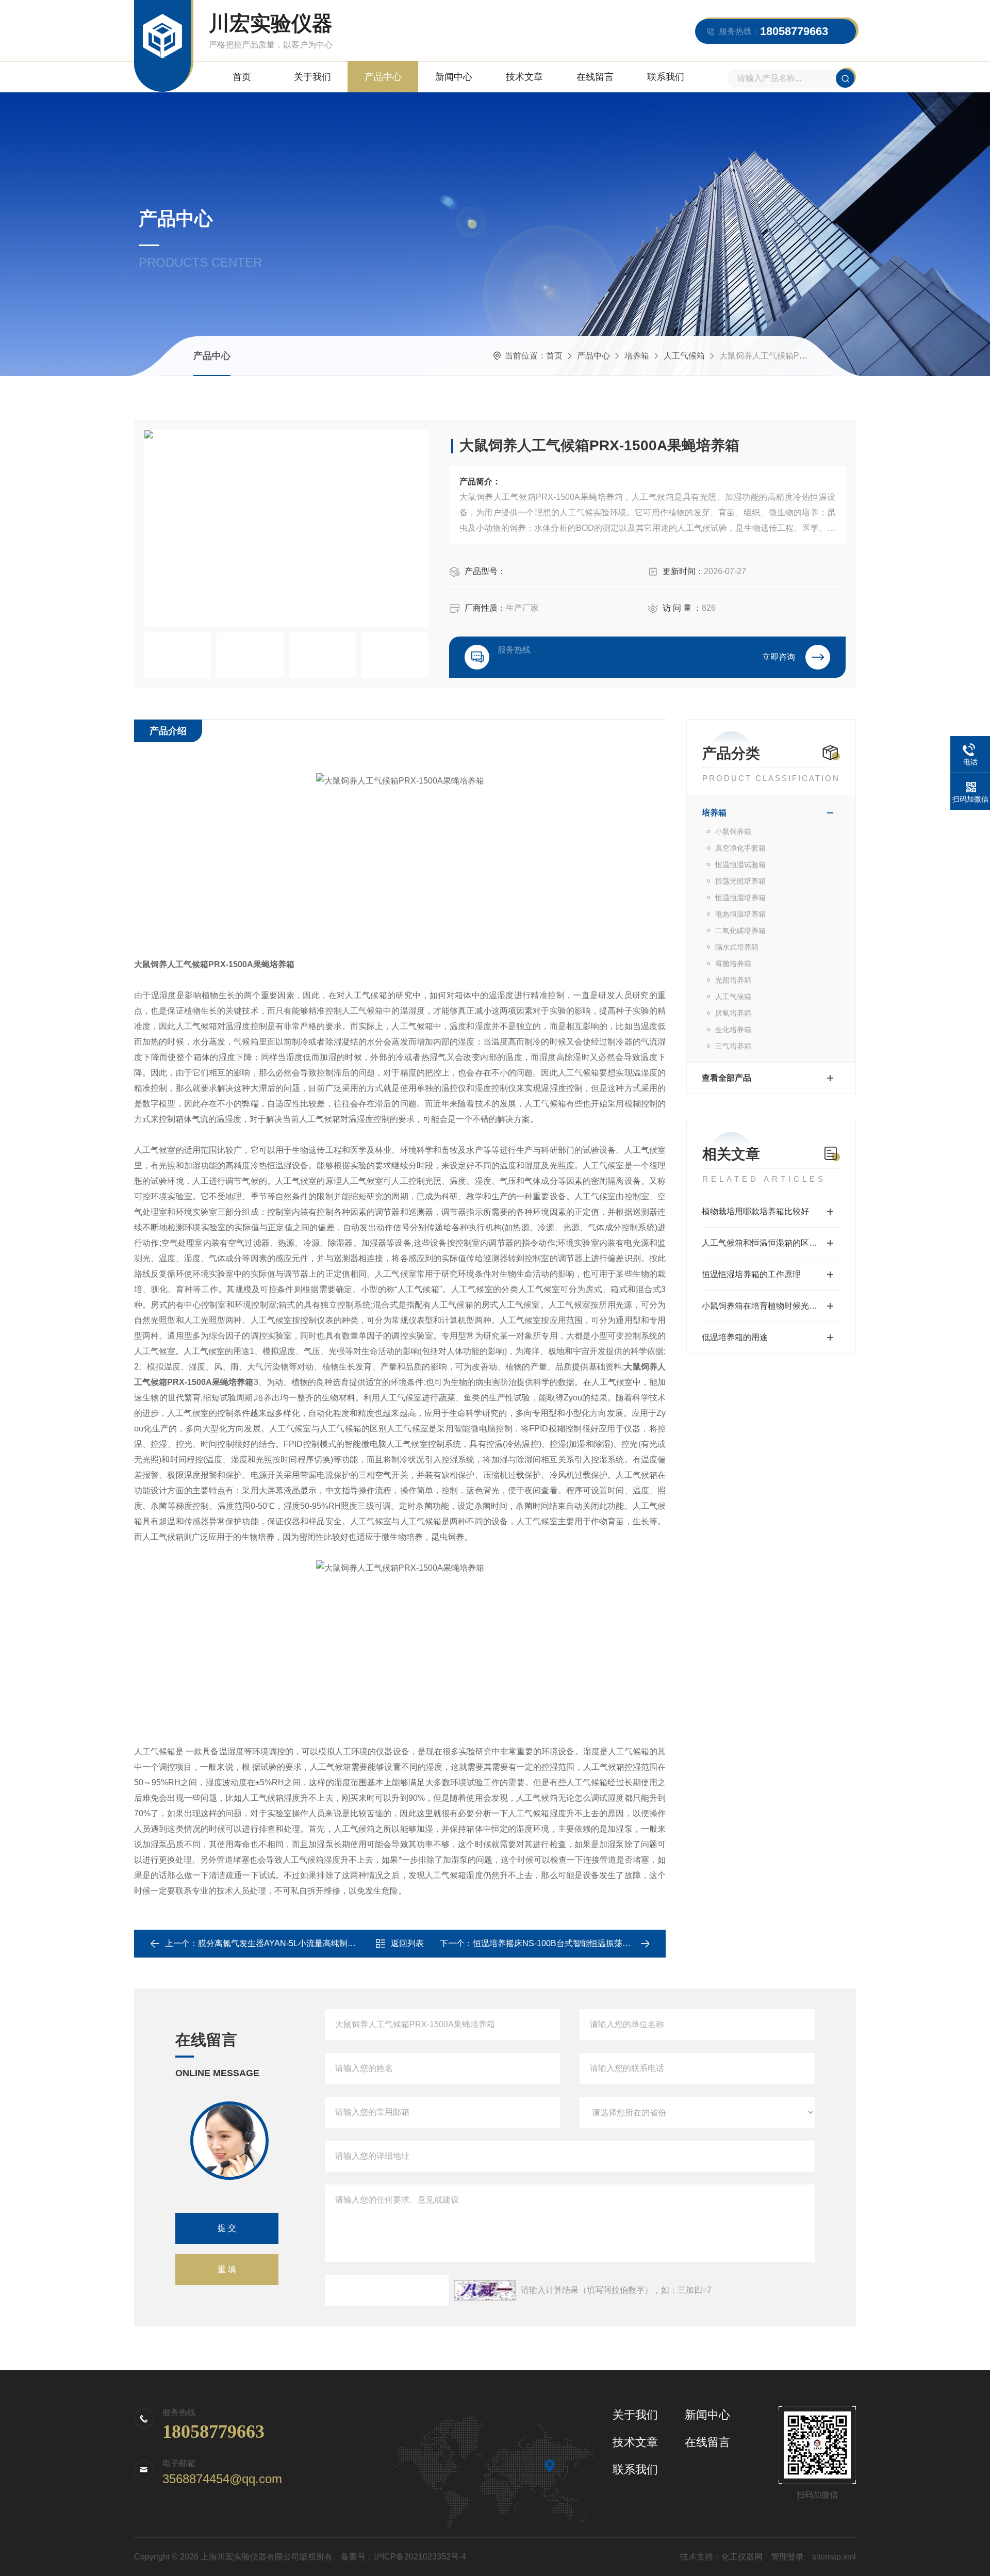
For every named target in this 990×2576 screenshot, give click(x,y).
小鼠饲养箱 (733, 832)
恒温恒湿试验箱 (740, 865)
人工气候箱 (684, 356)
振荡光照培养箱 (740, 881)
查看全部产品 (727, 1078)
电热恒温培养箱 (740, 914)
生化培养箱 (733, 1030)
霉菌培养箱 (733, 964)
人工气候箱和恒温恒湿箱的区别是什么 (771, 1243)
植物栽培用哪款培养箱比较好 (755, 1211)
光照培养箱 (733, 980)
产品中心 (383, 77)
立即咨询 (779, 657)
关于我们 (312, 77)
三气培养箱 (733, 1046)
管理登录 (787, 2557)
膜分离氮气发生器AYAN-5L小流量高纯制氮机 (281, 1943)
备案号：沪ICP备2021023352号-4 (403, 2557)
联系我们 (666, 77)
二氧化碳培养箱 (740, 931)
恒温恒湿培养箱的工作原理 (751, 1274)
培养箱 (637, 356)
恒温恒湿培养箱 (740, 898)
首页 (242, 77)
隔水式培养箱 (737, 947)
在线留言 (595, 77)
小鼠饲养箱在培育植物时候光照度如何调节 (771, 1306)
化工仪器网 (742, 2557)
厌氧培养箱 (733, 1013)
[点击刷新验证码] (485, 2290)
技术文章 (524, 77)
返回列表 (407, 1943)
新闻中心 (454, 77)
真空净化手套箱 (740, 848)
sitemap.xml (834, 2557)
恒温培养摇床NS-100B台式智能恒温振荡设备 (556, 1943)
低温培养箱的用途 (735, 1337)
